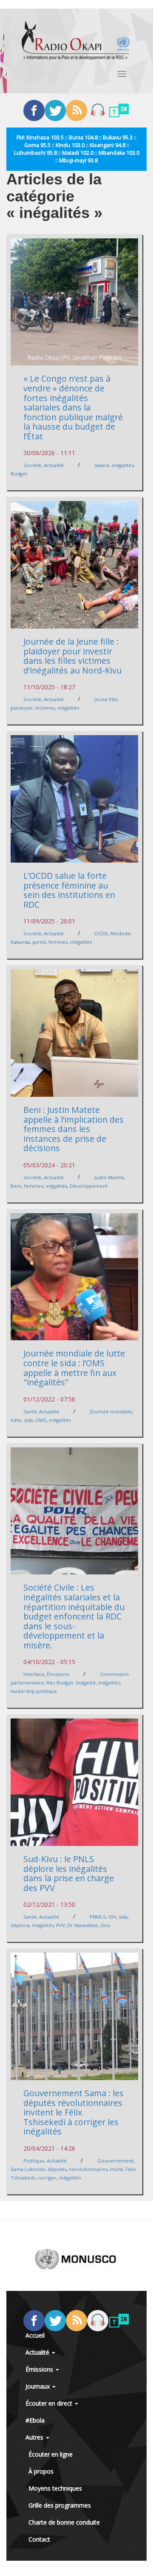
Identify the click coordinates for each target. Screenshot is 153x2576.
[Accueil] (76, 40)
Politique (34, 2161)
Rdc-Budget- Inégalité (71, 1683)
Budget (19, 474)
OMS (41, 1420)
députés (57, 2169)
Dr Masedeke (83, 1925)
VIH (112, 1917)
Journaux (38, 2386)
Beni (16, 1186)
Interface (34, 1674)
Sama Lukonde (28, 2169)
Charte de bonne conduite (64, 2522)
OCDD (101, 933)
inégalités (123, 465)
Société (32, 465)
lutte (16, 1420)
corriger (47, 2178)
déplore (20, 1925)
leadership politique (34, 1691)
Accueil (35, 2335)
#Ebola (35, 2420)
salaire (102, 465)
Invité (116, 2169)
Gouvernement (115, 2161)
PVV (61, 1925)
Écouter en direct (50, 2403)
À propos (41, 2471)
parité (39, 942)
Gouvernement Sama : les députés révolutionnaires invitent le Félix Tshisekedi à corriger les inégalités (74, 2112)
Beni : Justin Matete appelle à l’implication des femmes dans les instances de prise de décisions (74, 1129)
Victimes (45, 708)
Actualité (54, 465)
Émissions (58, 1674)
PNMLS (98, 1917)
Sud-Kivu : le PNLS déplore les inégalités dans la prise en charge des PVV (69, 1873)
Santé (30, 1411)
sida (28, 1420)
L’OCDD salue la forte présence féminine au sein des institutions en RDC (69, 890)
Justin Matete (109, 1177)
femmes (58, 942)
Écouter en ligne (51, 2454)
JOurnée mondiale (111, 1411)
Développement (89, 1186)
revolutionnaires (88, 2169)
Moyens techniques (55, 2488)
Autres (35, 2437)
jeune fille (106, 699)
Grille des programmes (60, 2505)
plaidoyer (22, 708)
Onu (105, 1925)
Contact (39, 2539)
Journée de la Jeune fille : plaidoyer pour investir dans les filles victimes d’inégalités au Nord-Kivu (72, 656)
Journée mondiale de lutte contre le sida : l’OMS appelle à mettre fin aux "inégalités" (74, 1368)
